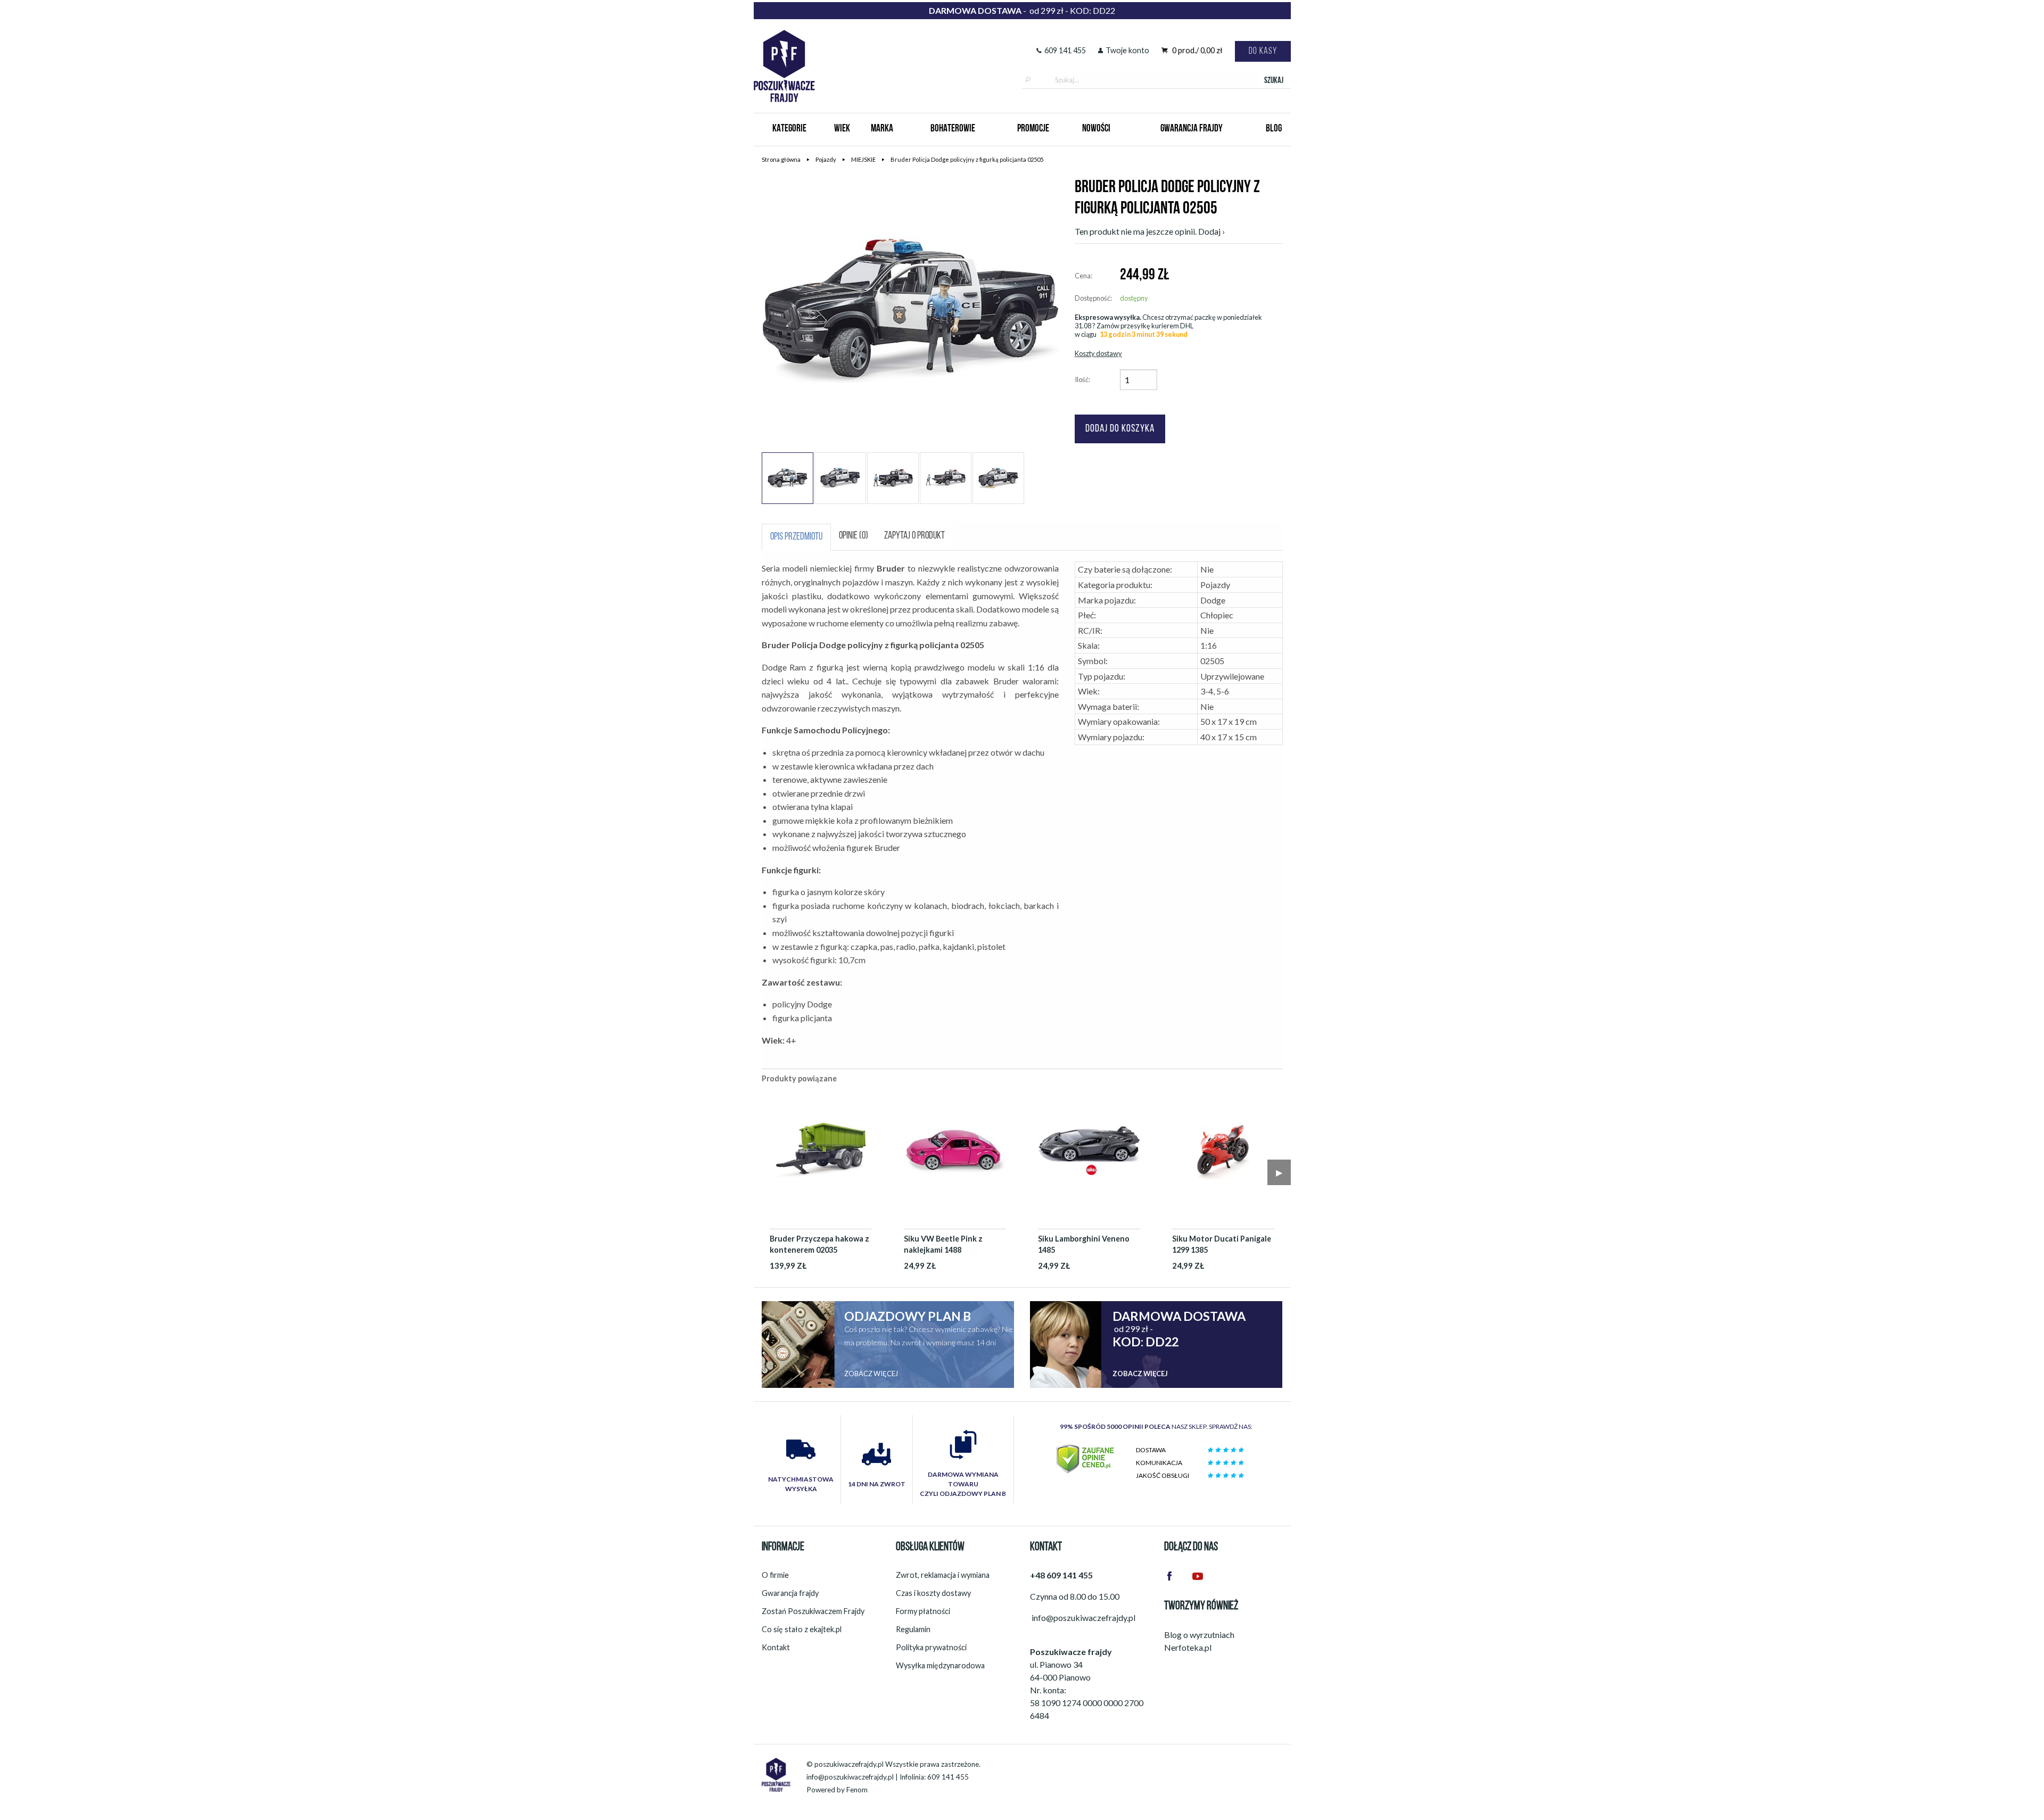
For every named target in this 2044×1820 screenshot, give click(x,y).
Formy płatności (923, 1611)
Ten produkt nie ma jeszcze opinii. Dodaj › (1150, 231)
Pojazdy (826, 159)
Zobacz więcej (871, 1374)
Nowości (1096, 129)
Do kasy (1263, 51)
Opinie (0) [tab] (854, 536)
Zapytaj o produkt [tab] (914, 536)
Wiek (842, 129)
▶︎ (1279, 1172)
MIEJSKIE (863, 159)
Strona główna (781, 159)
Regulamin (913, 1629)
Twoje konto (1127, 50)
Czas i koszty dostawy (933, 1593)
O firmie (775, 1575)
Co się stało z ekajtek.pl (802, 1629)
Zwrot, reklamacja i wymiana (943, 1575)
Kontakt (776, 1647)
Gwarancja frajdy (790, 1593)
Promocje (1033, 129)
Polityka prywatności (931, 1647)
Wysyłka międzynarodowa (940, 1665)
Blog (1274, 129)
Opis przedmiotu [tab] (796, 537)
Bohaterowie (953, 129)
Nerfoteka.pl (1188, 1647)
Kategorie (789, 129)
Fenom (857, 1790)
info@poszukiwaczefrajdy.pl (850, 1777)
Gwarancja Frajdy (1192, 129)
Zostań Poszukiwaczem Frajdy (813, 1611)
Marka (882, 129)
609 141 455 (1065, 50)
